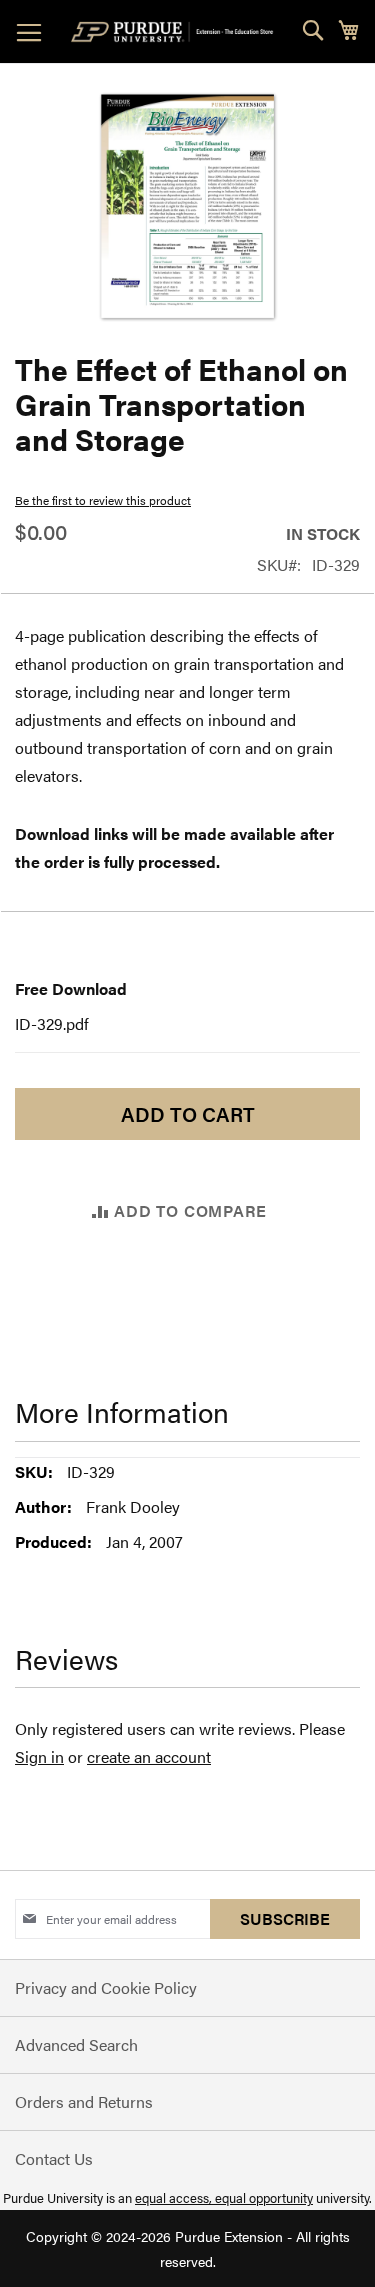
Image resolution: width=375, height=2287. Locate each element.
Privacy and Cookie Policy (106, 1987)
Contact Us (54, 2158)
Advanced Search (76, 2044)
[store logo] (176, 32)
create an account (149, 1756)
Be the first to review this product (103, 500)
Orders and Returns (84, 2101)
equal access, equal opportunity (224, 2197)
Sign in (39, 1756)
